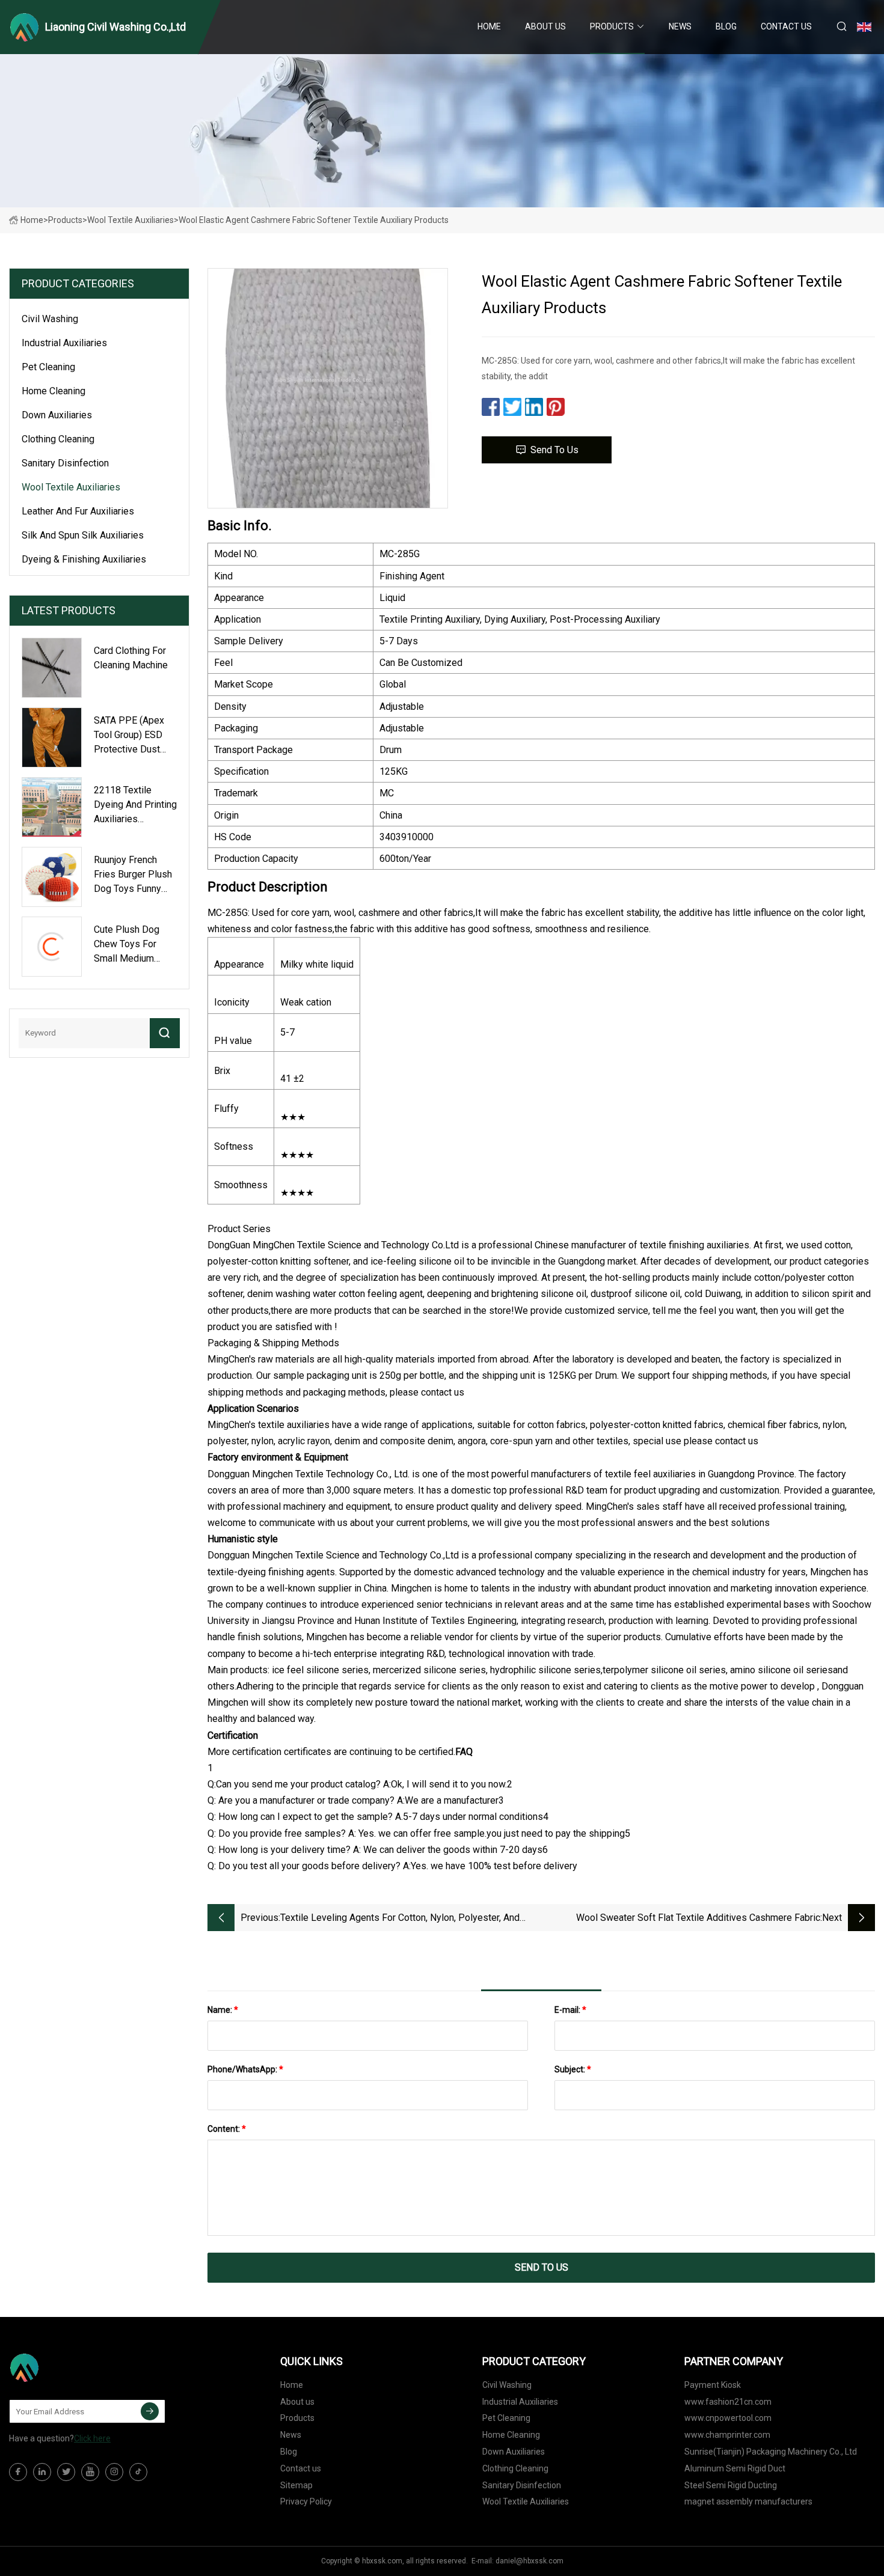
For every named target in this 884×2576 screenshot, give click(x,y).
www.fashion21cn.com (728, 2402)
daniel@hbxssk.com (529, 2561)
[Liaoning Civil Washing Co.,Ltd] (69, 2367)
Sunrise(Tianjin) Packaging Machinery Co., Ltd (771, 2452)
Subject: (573, 2069)
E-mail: (570, 2010)
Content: (227, 2129)
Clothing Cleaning (58, 439)
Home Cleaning (54, 391)
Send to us (554, 450)
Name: (223, 2010)
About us (545, 26)
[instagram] (114, 2472)
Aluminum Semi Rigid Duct (735, 2468)
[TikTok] (138, 2472)
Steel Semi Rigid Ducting (731, 2485)
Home (489, 26)
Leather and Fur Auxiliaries (78, 511)
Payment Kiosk (713, 2385)
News (680, 26)
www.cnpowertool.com (728, 2418)
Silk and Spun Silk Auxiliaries (83, 535)
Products (612, 26)
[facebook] (18, 2472)
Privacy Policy (306, 2501)
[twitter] (66, 2472)
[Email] (150, 2411)
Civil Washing (50, 319)
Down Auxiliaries (57, 415)
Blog (726, 26)
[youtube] (90, 2472)
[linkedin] (42, 2472)
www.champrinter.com (727, 2435)
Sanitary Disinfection (65, 463)
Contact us (786, 26)
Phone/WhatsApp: (245, 2069)
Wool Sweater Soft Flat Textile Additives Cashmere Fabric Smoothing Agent (698, 1919)
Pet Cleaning (48, 367)
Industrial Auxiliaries (64, 343)
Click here (92, 2438)
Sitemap (296, 2485)
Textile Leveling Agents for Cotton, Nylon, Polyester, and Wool (400, 1919)
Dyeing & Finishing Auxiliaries (84, 559)
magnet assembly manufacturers (748, 2501)
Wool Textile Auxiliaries (130, 220)
